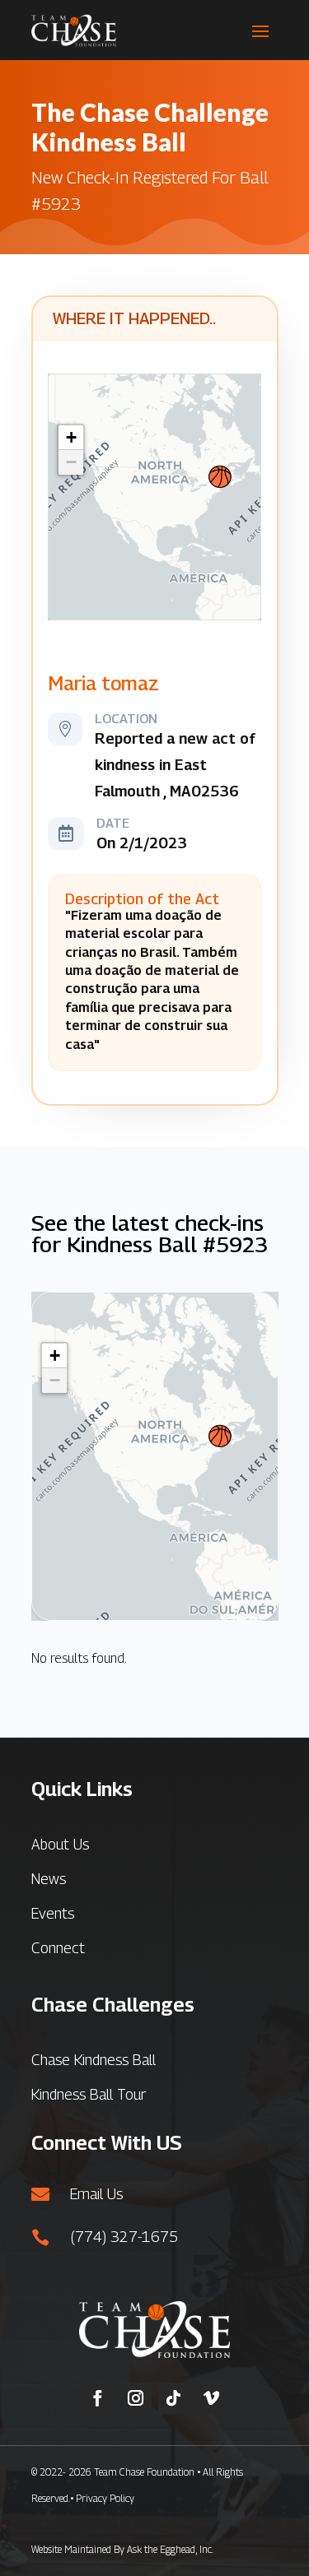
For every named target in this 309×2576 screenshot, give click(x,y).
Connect (58, 1948)
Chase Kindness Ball (94, 2060)
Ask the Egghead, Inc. (170, 2549)
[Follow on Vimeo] (212, 2398)
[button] (220, 477)
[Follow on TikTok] (174, 2398)
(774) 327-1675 (124, 2237)
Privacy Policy (105, 2498)
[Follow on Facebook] (98, 2398)
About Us (60, 1844)
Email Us (96, 2194)
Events (53, 1913)
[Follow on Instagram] (136, 2398)
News (49, 1879)
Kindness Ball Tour (89, 2094)
